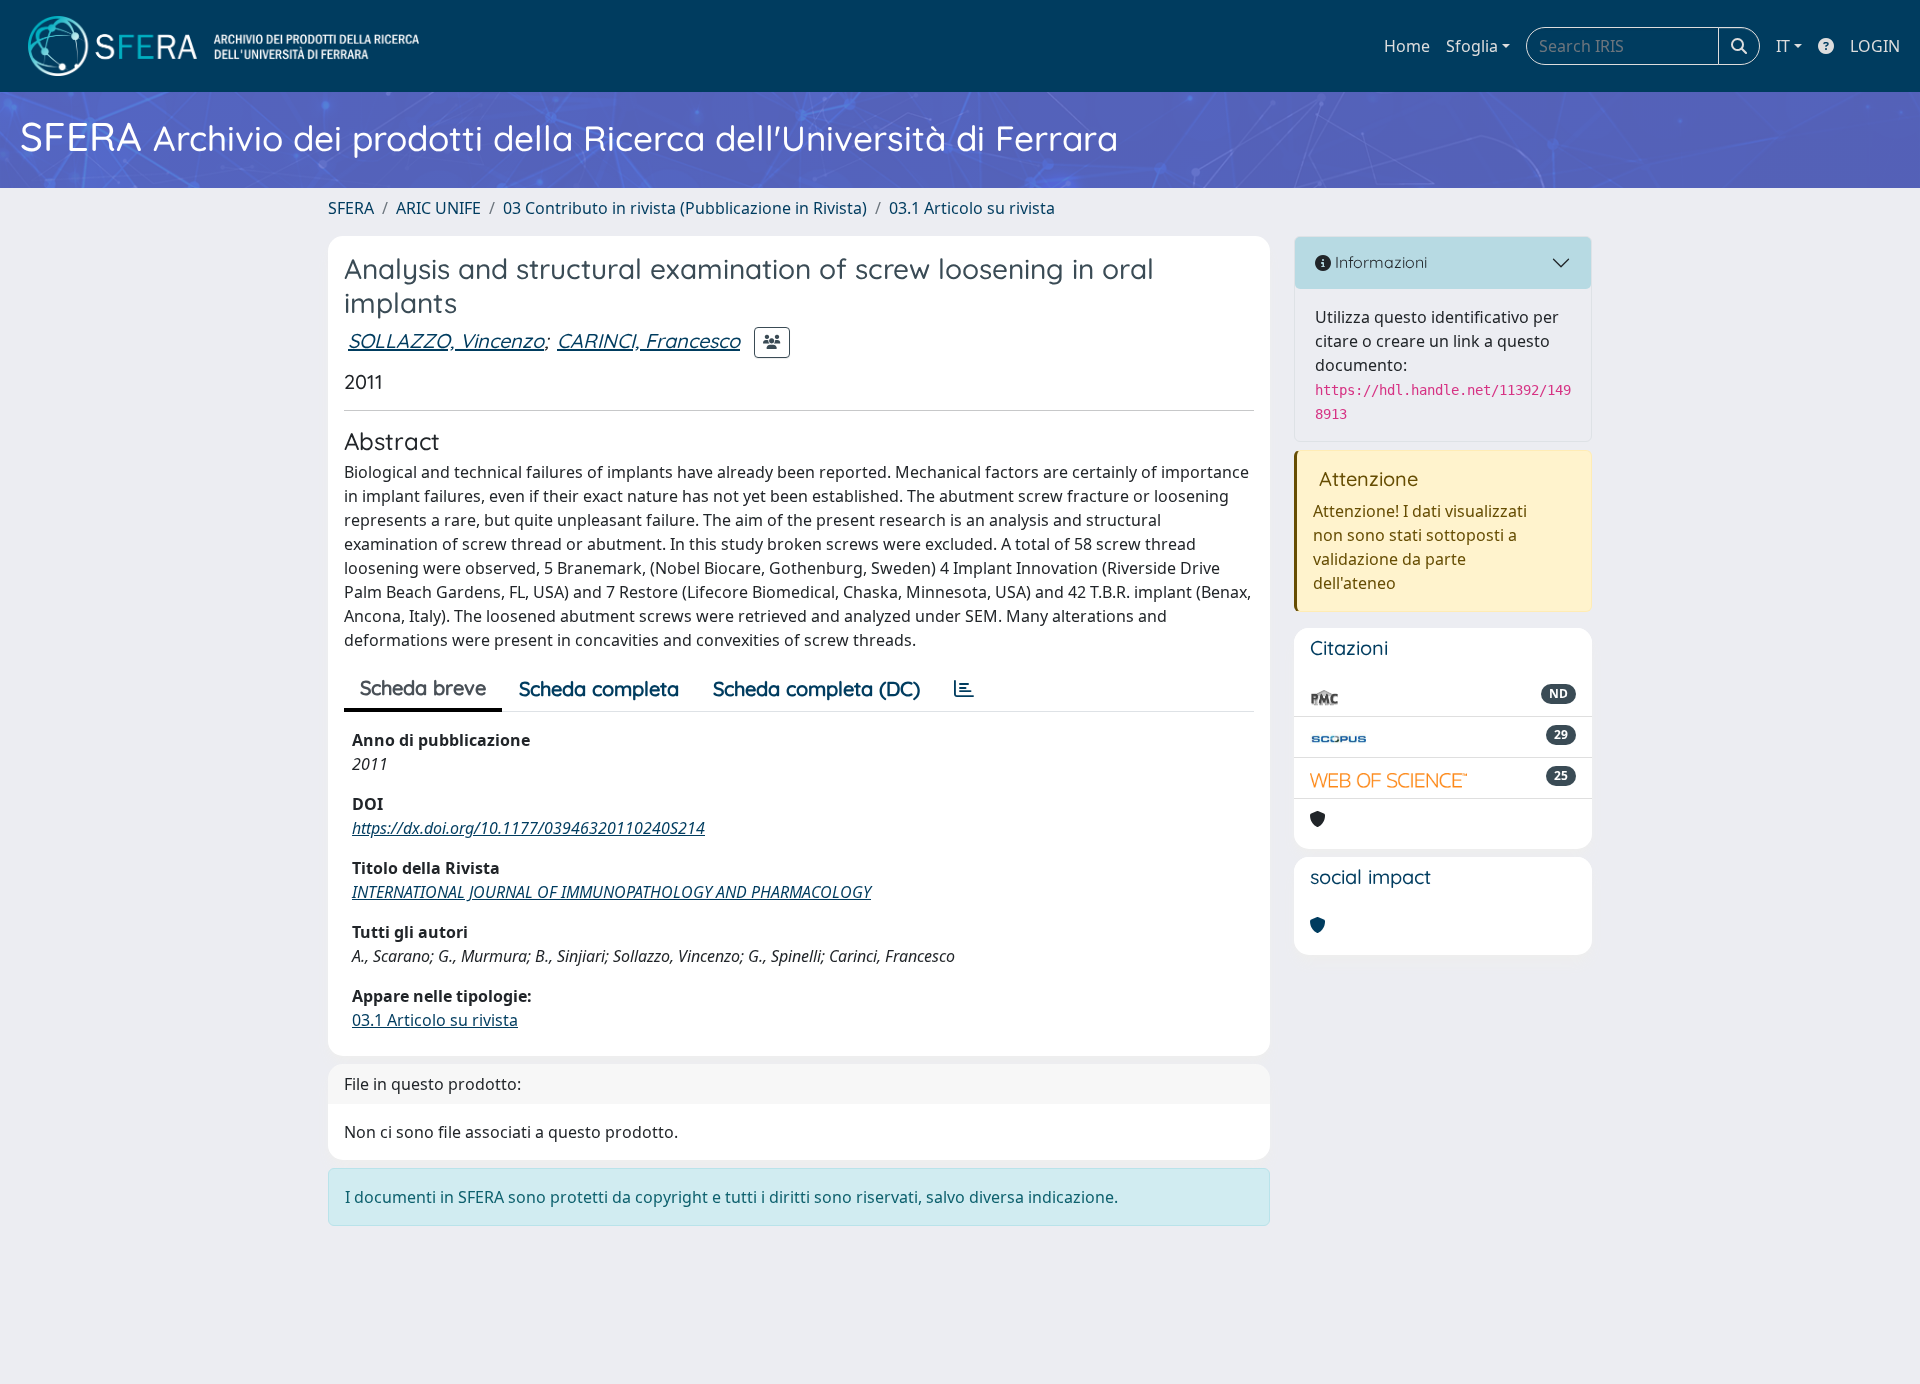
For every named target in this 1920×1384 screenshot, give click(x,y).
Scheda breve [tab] (423, 687)
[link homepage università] (223, 46)
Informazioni (1379, 262)
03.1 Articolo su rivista (972, 208)
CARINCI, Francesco (648, 340)
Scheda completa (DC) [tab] (816, 688)
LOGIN (1875, 46)
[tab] (964, 689)
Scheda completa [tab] (599, 688)
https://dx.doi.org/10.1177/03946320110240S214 (528, 828)
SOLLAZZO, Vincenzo (446, 340)
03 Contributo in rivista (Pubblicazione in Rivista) (685, 208)
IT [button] (1783, 46)
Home (1407, 46)
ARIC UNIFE (438, 208)
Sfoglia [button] (1472, 46)
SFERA (351, 208)
